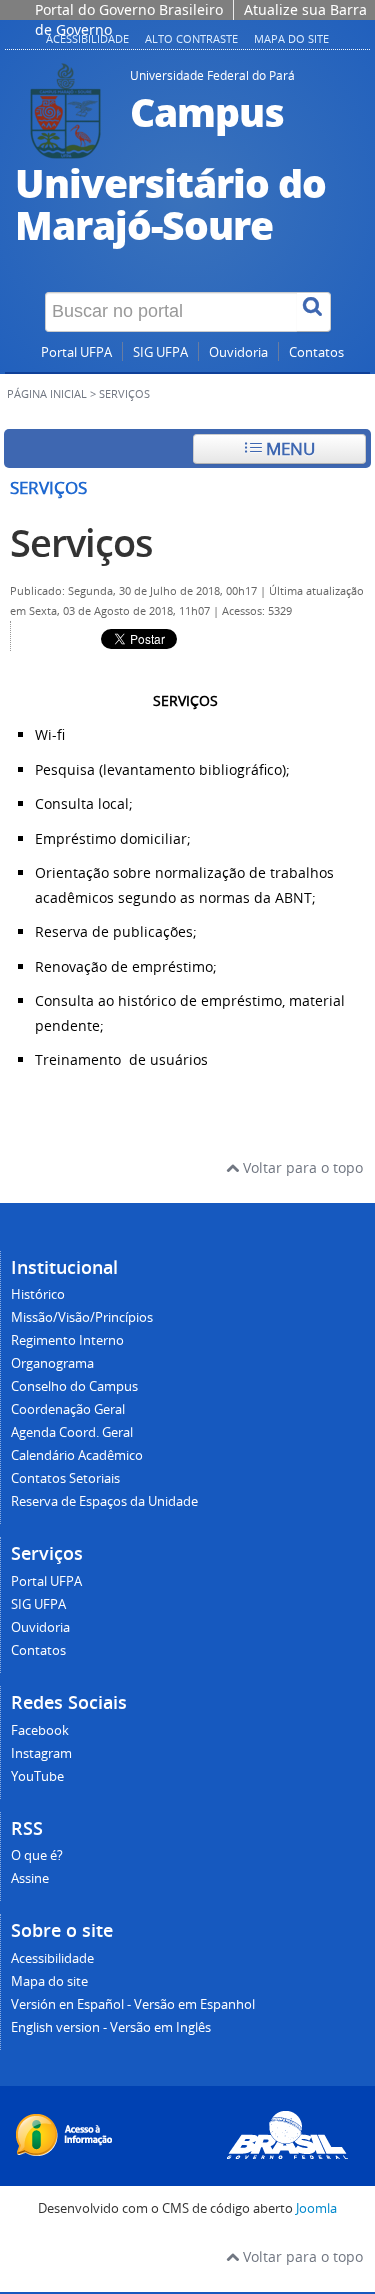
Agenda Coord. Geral (72, 1432)
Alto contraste (191, 38)
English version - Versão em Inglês (111, 2027)
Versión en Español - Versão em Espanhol (133, 2004)
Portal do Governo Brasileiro (129, 9)
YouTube (37, 1776)
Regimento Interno (67, 1340)
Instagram (41, 1753)
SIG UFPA (160, 352)
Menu (288, 448)
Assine (30, 1878)
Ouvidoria (238, 352)
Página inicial (47, 394)
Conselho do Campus (74, 1386)
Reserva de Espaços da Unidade (104, 1501)
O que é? (37, 1855)
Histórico (38, 1294)
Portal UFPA (76, 352)
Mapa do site (291, 38)
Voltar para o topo (301, 1167)
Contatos (316, 352)
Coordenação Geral (68, 1409)
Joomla (316, 2208)
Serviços (81, 542)
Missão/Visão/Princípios (82, 1317)
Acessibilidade (52, 1958)
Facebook (40, 1730)
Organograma (52, 1363)
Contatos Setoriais (65, 1478)
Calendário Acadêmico (77, 1455)
